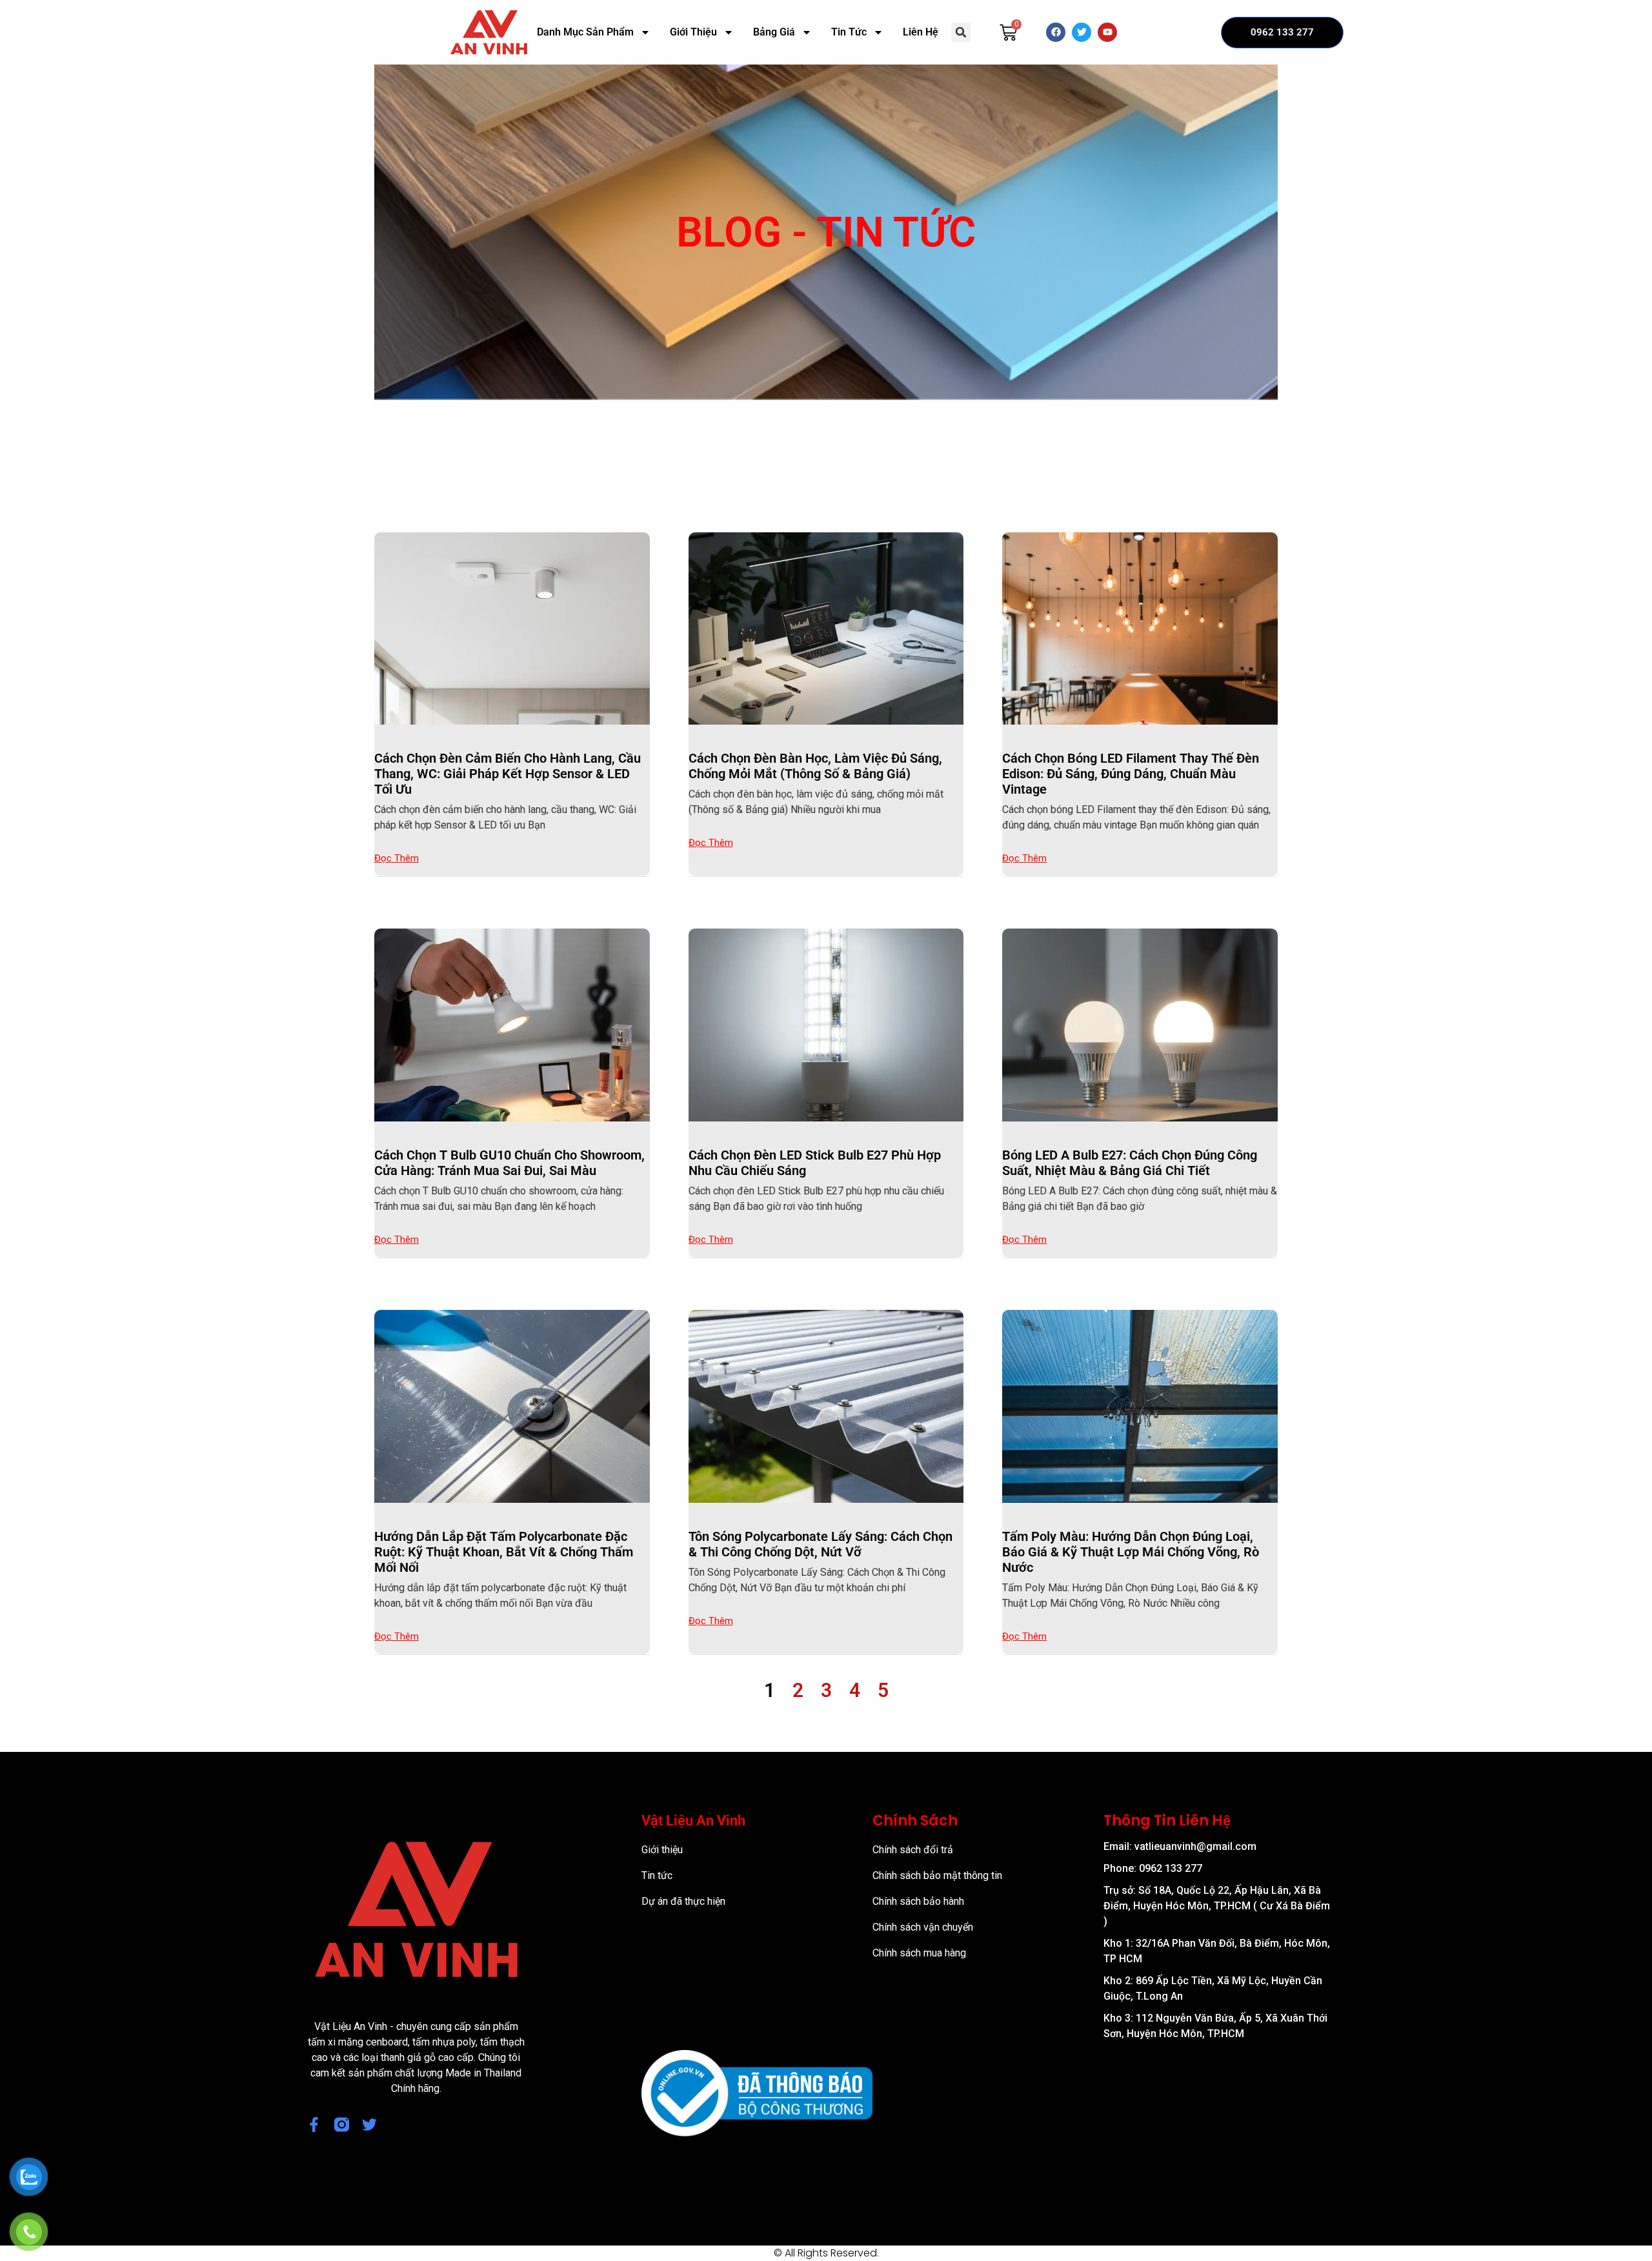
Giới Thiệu (693, 32)
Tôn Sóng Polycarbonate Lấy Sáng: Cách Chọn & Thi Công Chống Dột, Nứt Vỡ (821, 1544)
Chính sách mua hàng (919, 1953)
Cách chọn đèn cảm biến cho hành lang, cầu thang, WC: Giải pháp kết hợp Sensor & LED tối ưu (508, 774)
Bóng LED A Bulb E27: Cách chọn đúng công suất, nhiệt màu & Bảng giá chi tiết (1130, 1163)
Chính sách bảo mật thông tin (937, 1875)
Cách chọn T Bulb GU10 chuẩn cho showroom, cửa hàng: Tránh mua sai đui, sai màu (509, 1163)
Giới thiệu (662, 1850)
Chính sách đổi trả (913, 1850)
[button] (961, 32)
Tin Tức (849, 32)
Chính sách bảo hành (918, 1901)
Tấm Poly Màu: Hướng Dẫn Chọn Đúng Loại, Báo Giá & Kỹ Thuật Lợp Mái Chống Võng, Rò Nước (1131, 1552)
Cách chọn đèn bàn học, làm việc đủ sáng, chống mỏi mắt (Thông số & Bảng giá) (815, 766)
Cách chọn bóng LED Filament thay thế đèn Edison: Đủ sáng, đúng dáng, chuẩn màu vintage (1131, 774)
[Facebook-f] (314, 2125)
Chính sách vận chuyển (923, 1927)
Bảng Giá (774, 32)
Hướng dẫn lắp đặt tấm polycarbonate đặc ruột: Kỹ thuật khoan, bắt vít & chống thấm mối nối (504, 1552)
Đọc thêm (397, 859)
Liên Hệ (921, 32)
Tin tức (657, 1875)
